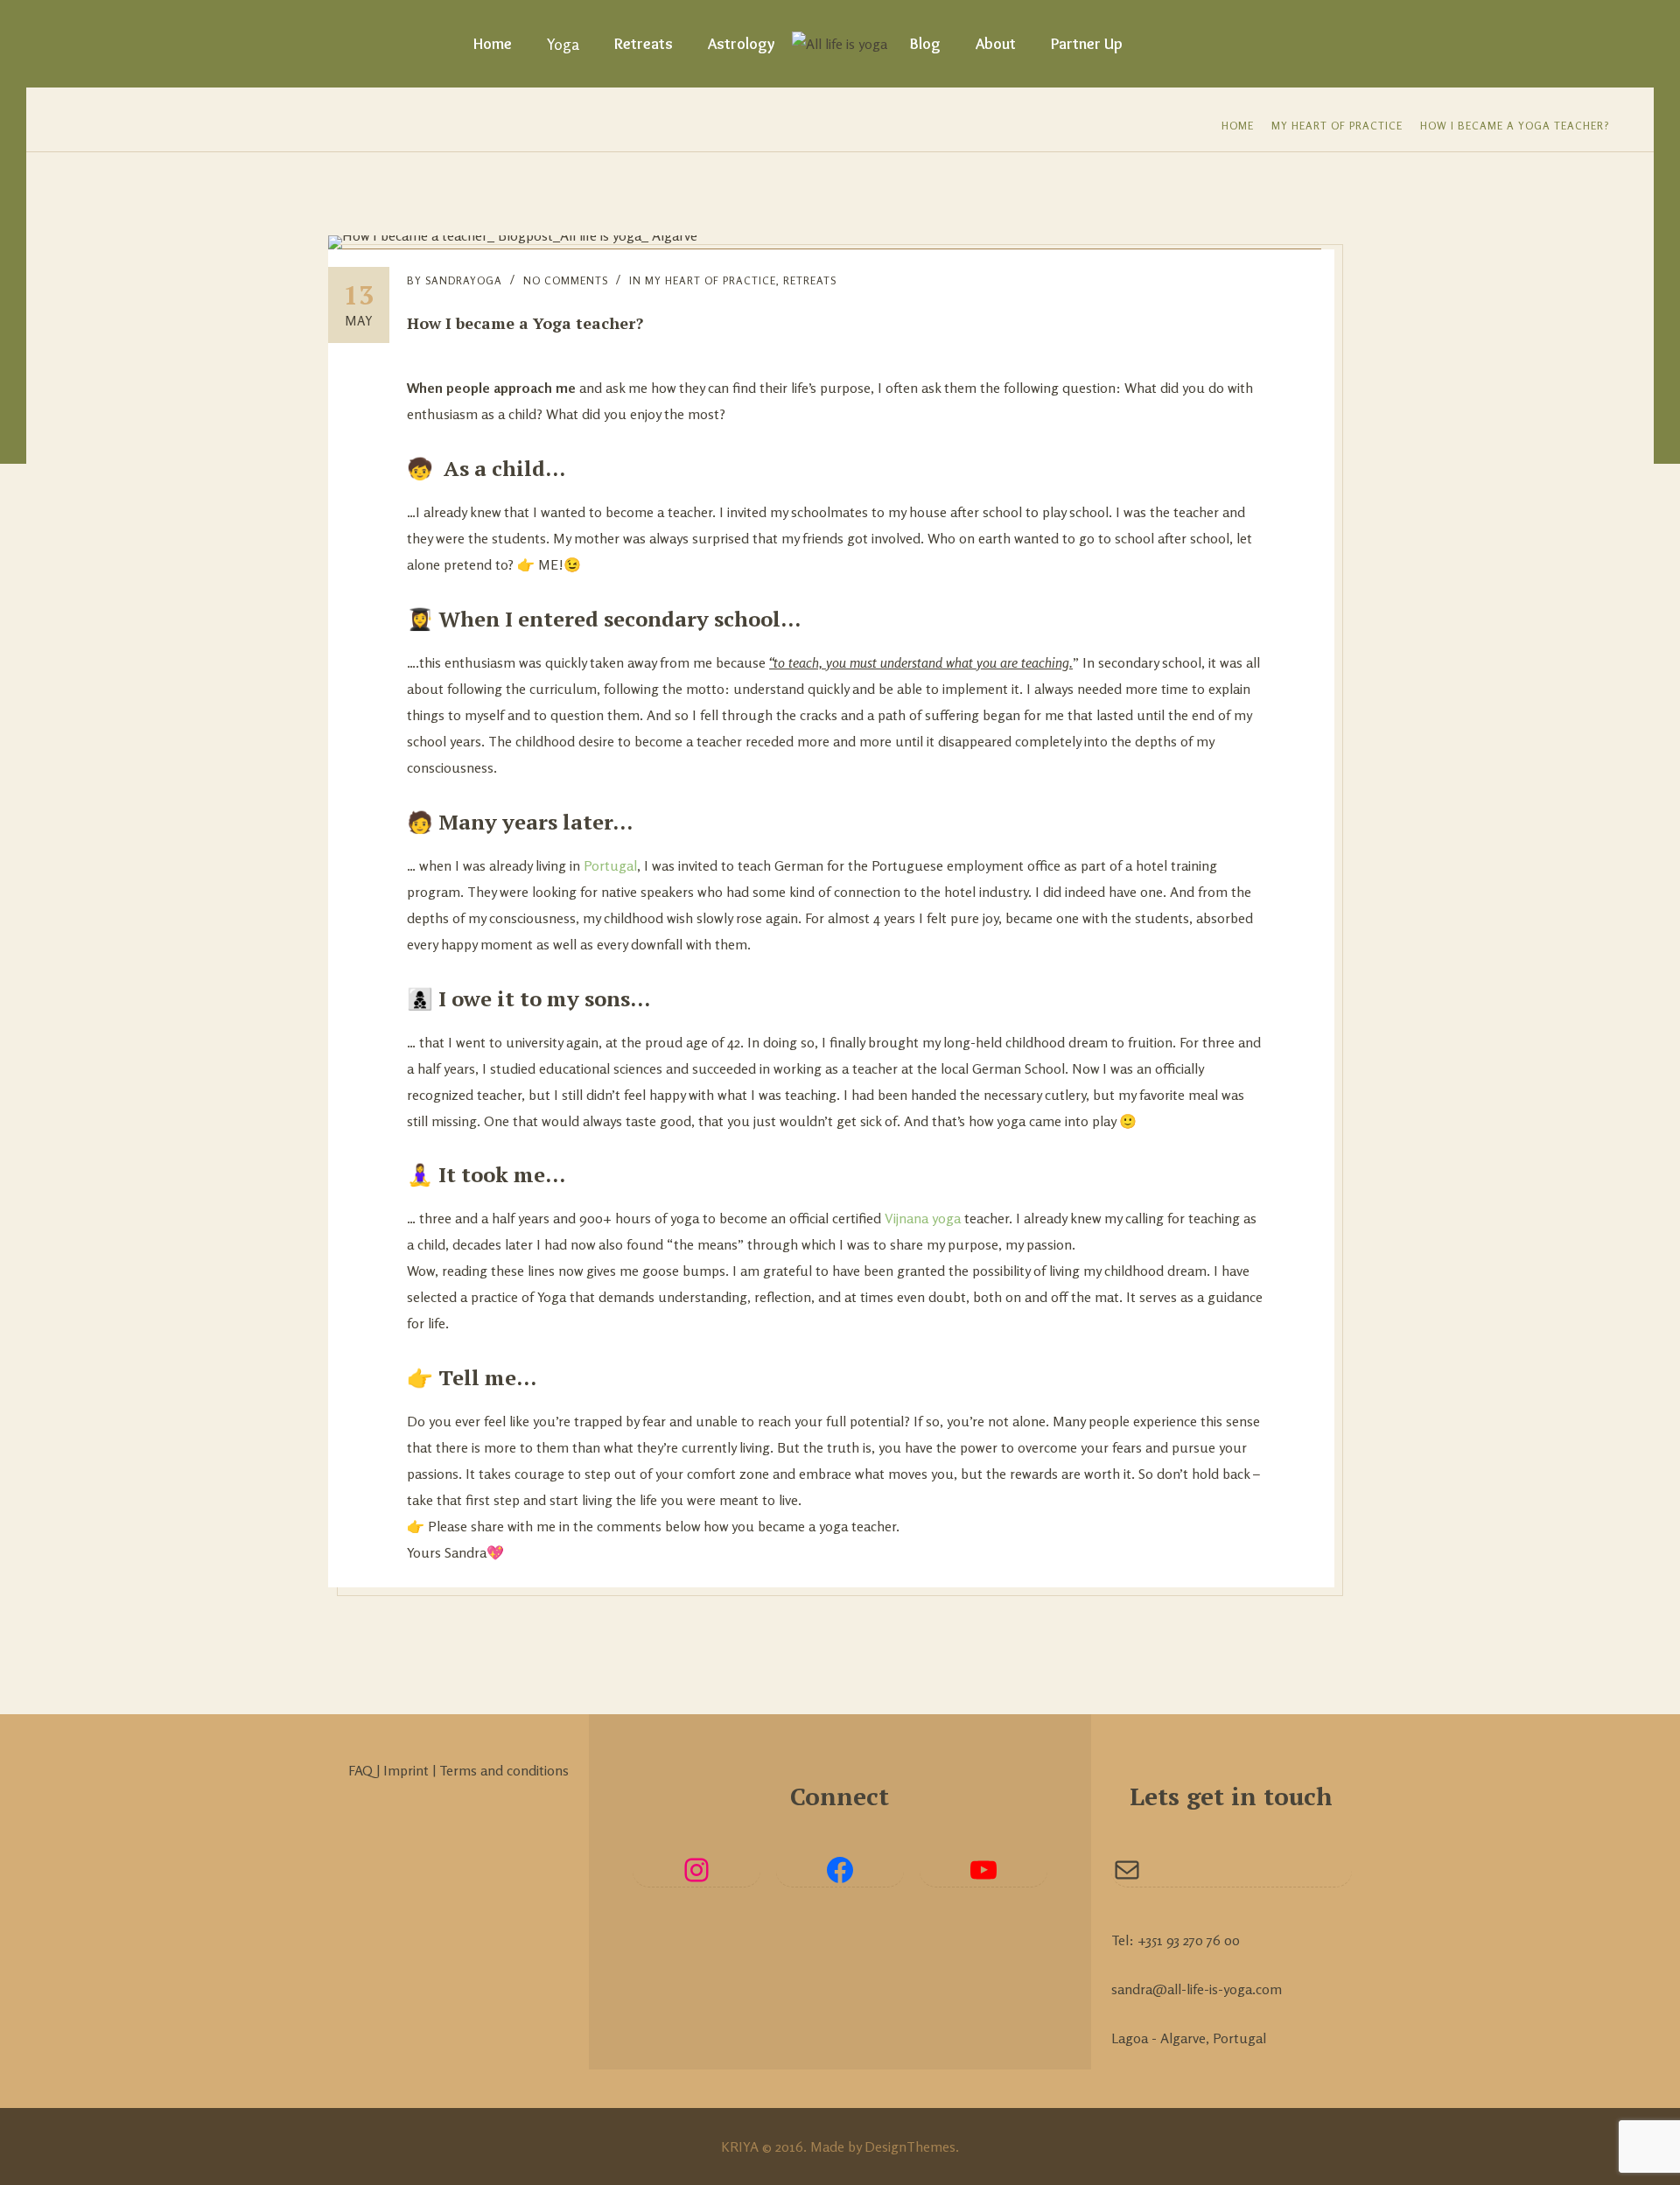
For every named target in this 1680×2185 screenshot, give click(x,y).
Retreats (644, 44)
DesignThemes (910, 2146)
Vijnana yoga (923, 1218)
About (996, 44)
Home (493, 44)
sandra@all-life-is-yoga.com (1197, 1989)
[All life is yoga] (840, 44)
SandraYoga (464, 280)
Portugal (610, 865)
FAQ (362, 1770)
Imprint (408, 1770)
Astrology (741, 44)
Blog (925, 44)
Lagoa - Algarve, (1160, 2038)
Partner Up (1087, 44)
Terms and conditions (504, 1770)
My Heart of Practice (1337, 126)
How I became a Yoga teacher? (1515, 126)
